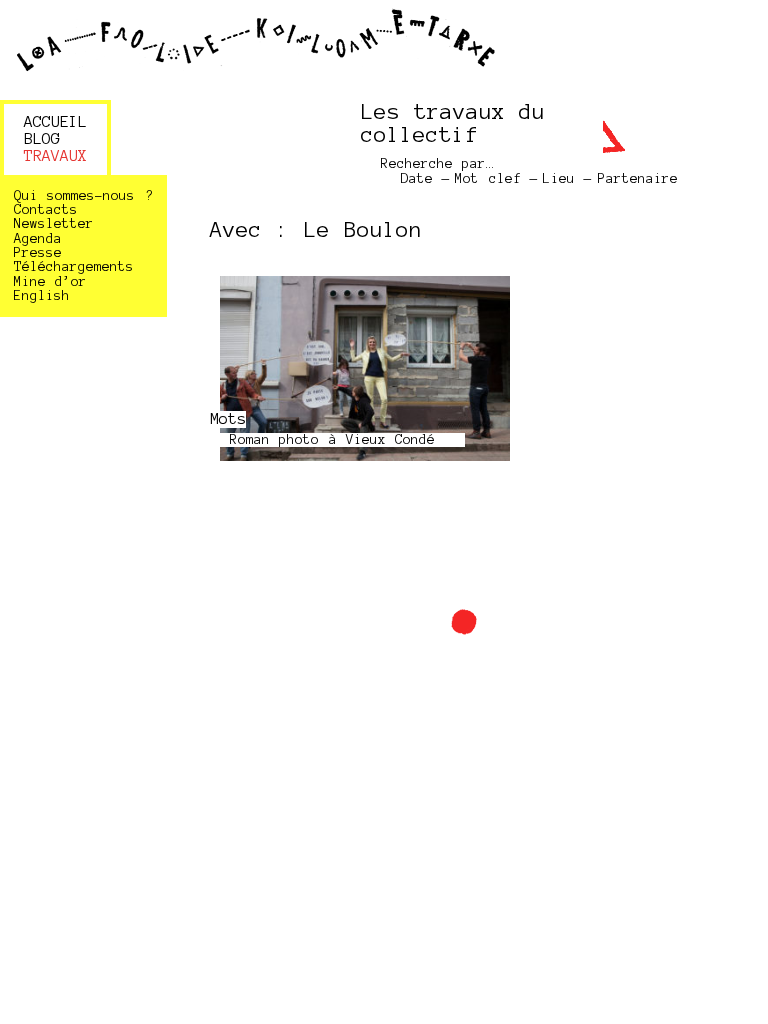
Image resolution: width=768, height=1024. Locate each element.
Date (417, 178)
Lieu (559, 178)
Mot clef (487, 178)
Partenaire (638, 178)
